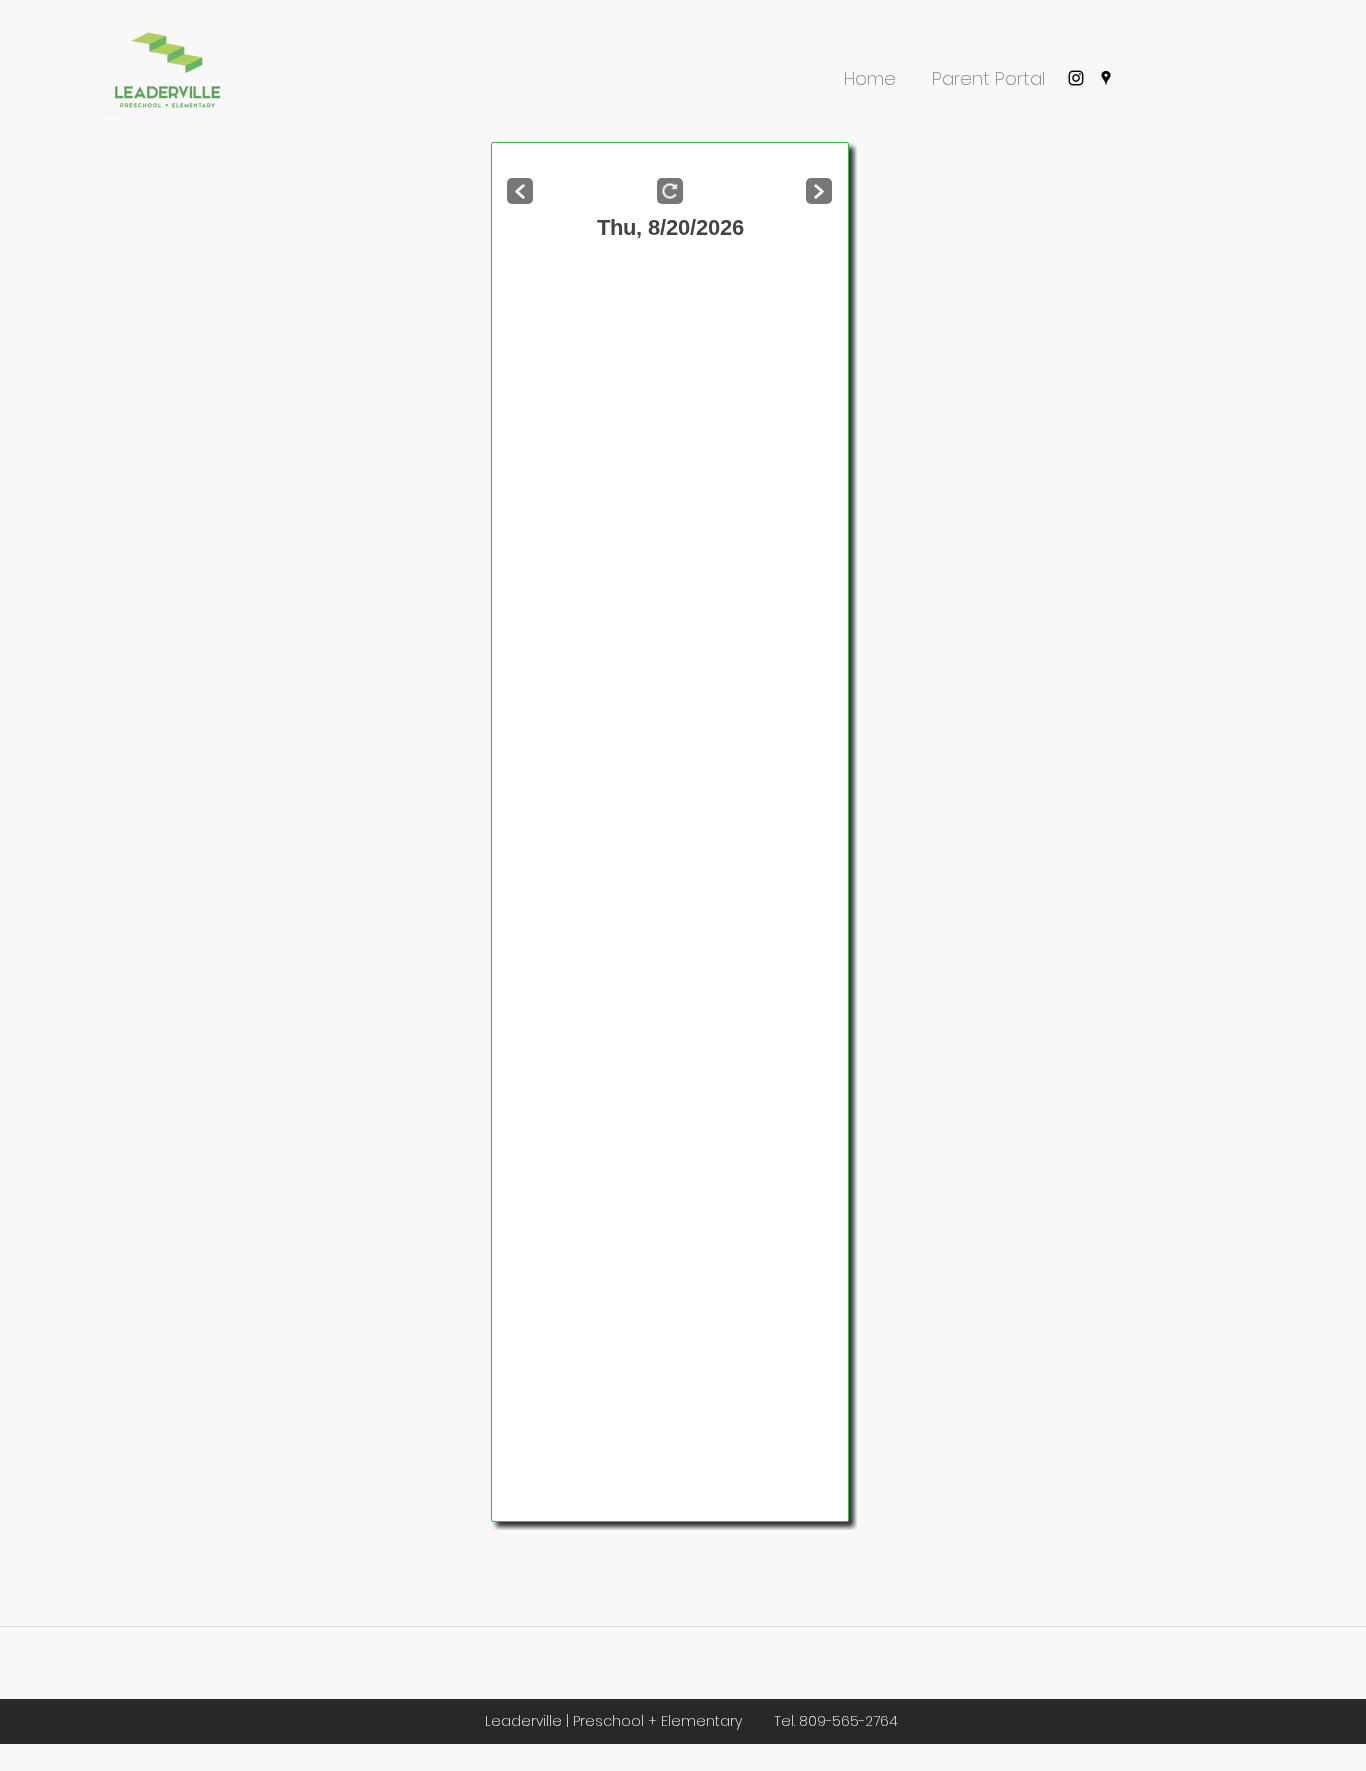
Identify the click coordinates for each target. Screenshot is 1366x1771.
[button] (870, 70)
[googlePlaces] (1106, 78)
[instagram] (1076, 78)
